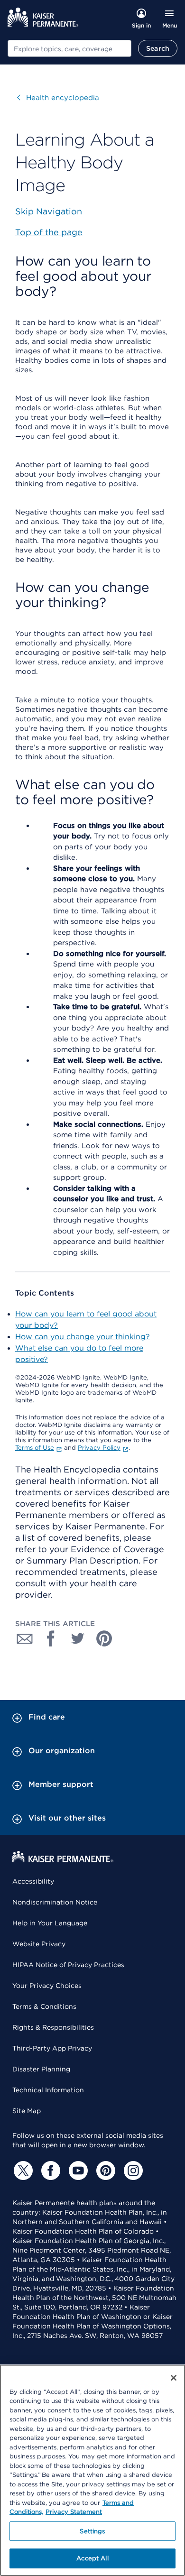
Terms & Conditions (44, 2006)
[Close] (174, 2378)
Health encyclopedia (58, 98)
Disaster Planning (41, 2069)
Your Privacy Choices (47, 1986)
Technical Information (48, 2090)
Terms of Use (35, 1448)
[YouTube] (77, 2171)
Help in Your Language (50, 1923)
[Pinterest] (104, 2171)
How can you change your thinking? (83, 1337)
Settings (92, 2531)
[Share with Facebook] (51, 1638)
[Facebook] (49, 2171)
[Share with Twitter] (78, 1638)
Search (158, 48)
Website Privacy (39, 1944)
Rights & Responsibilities (53, 2027)
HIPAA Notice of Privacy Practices (68, 1965)
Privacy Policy (99, 1448)
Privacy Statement (74, 2512)
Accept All (92, 2558)
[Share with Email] (25, 1638)
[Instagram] (132, 2171)
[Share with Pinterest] (104, 1638)
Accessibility (33, 1881)
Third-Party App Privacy (52, 2048)
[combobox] (69, 48)
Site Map (27, 2111)
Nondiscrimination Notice (55, 1902)
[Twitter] (22, 2171)
